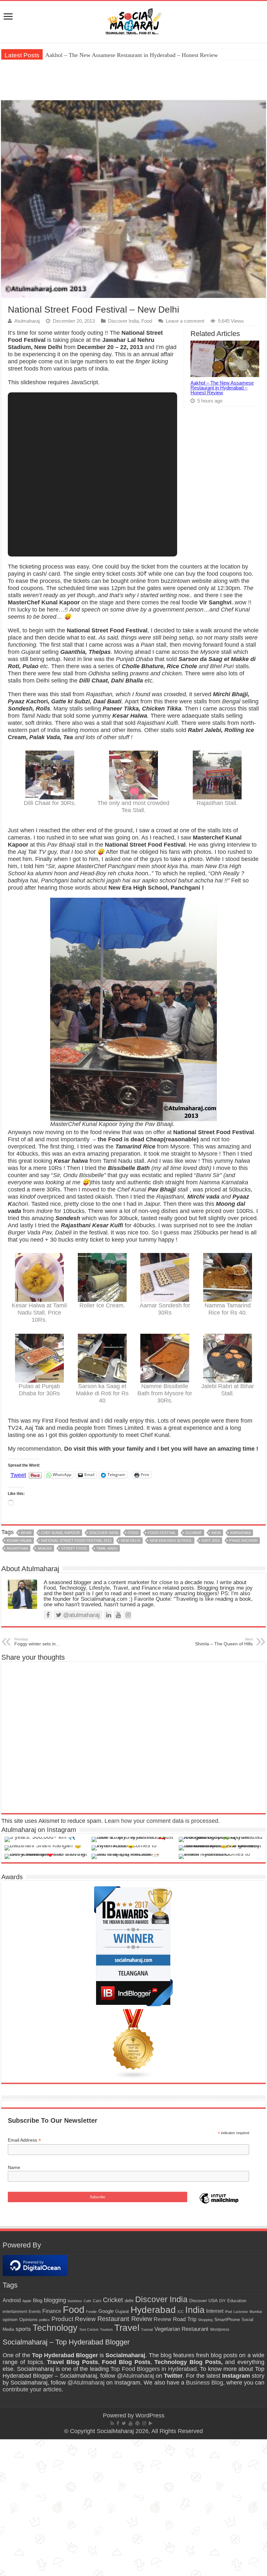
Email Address (24, 2140)
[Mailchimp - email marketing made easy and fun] (219, 2203)
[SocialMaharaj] (133, 21)
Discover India (123, 321)
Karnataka (240, 1533)
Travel (127, 2328)
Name (14, 2167)
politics (44, 2320)
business (75, 2301)
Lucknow (241, 2312)
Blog (38, 2300)
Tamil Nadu (107, 1548)
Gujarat (194, 1533)
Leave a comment (185, 321)
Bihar (26, 1533)
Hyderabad (153, 2310)
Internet (215, 2311)
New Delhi (131, 1541)
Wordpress (220, 2330)
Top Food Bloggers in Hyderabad (154, 2369)
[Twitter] (124, 2423)
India (216, 1533)
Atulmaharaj (27, 321)
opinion (10, 2320)
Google (106, 2311)
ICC (181, 2312)
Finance (52, 2311)
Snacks (45, 1548)
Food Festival (162, 1533)
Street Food (74, 1548)
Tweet (18, 1475)
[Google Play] (151, 2423)
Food (147, 321)
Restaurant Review (125, 2319)
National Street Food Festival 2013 (76, 1541)
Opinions (28, 2319)
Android (12, 2300)
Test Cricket (89, 2330)
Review (162, 2319)
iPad (228, 2312)
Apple (27, 2301)
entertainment (15, 2312)
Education (237, 2301)
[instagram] (144, 2423)
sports (23, 2329)
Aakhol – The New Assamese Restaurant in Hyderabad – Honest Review (132, 55)
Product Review (74, 2319)
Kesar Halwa (19, 1541)
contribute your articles (32, 2389)
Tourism (106, 2330)
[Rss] (112, 2423)
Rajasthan (17, 1548)
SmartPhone (227, 2319)
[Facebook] (118, 2423)
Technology (55, 2328)
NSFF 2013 (211, 1541)
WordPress (150, 2415)
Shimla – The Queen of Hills (224, 1642)
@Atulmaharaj (135, 2376)
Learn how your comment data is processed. (162, 1821)
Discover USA (203, 2301)
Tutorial (147, 2330)
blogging (55, 2300)
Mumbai (256, 2312)
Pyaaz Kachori (243, 1541)
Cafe (87, 2301)
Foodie (91, 2312)
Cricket (113, 2300)
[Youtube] (131, 2423)
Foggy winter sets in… (37, 1642)
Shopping (205, 2320)
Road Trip (185, 2319)
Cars (97, 2301)
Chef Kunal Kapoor (60, 1533)
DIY (222, 2301)
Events (35, 2312)
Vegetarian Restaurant (181, 2329)
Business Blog (204, 2383)
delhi (129, 2301)
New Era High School (171, 1541)
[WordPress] (137, 2423)
